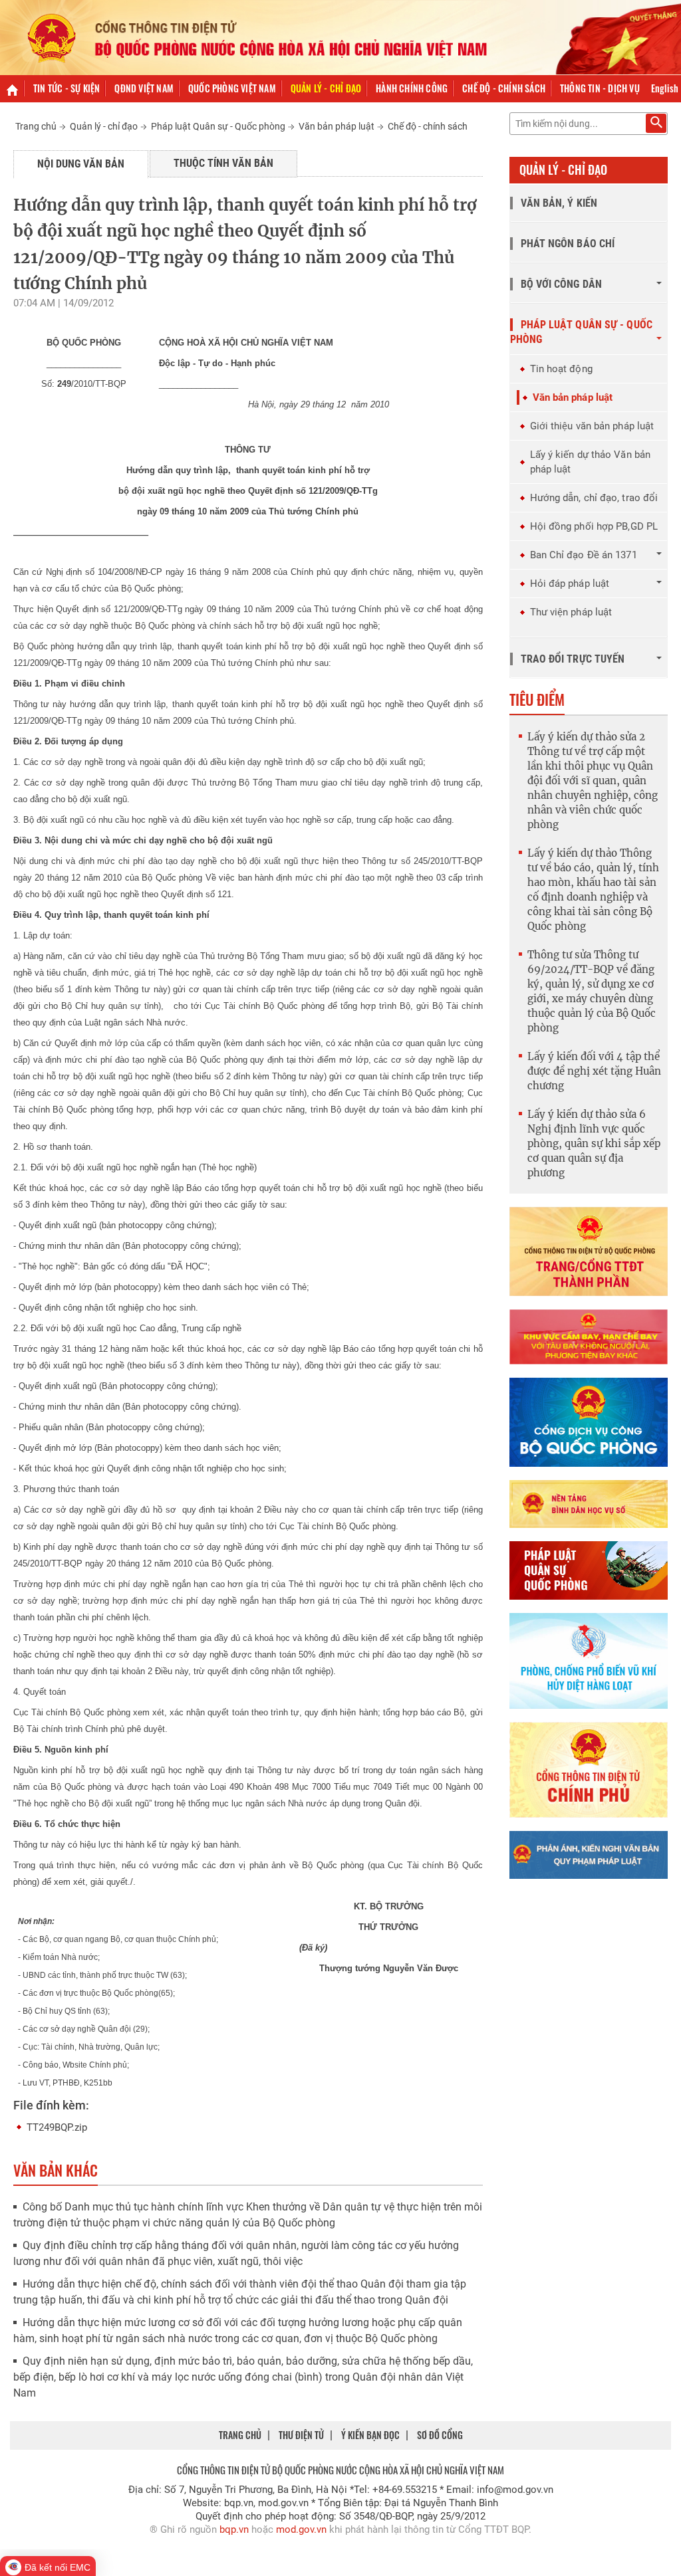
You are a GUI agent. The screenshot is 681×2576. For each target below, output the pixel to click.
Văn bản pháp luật (337, 126)
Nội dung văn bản (81, 164)
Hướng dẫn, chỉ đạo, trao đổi (594, 498)
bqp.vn (234, 2529)
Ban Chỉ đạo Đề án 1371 (584, 555)
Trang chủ (36, 126)
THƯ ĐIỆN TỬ (301, 2435)
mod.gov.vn (301, 2529)
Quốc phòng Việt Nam (232, 88)
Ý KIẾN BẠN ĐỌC (370, 2435)
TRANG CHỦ (240, 2435)
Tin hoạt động (561, 369)
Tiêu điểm (537, 699)
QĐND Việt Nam (144, 88)
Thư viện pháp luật (571, 612)
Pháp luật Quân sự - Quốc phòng (218, 126)
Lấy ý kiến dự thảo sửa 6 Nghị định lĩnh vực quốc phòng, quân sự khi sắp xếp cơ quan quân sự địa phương (594, 1143)
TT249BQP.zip (57, 2127)
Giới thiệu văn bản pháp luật (592, 426)
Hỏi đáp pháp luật (570, 584)
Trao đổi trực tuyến (573, 659)
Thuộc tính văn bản (223, 163)
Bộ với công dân (562, 284)
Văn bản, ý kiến (559, 203)
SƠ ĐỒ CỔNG (440, 2435)
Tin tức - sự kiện (67, 88)
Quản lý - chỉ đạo (326, 88)
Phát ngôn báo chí (568, 244)
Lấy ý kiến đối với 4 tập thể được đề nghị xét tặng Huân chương (594, 1071)
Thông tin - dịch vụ (600, 88)
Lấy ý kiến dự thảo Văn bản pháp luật (591, 462)
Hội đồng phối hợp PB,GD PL (594, 526)
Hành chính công (412, 88)
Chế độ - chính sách (504, 88)
